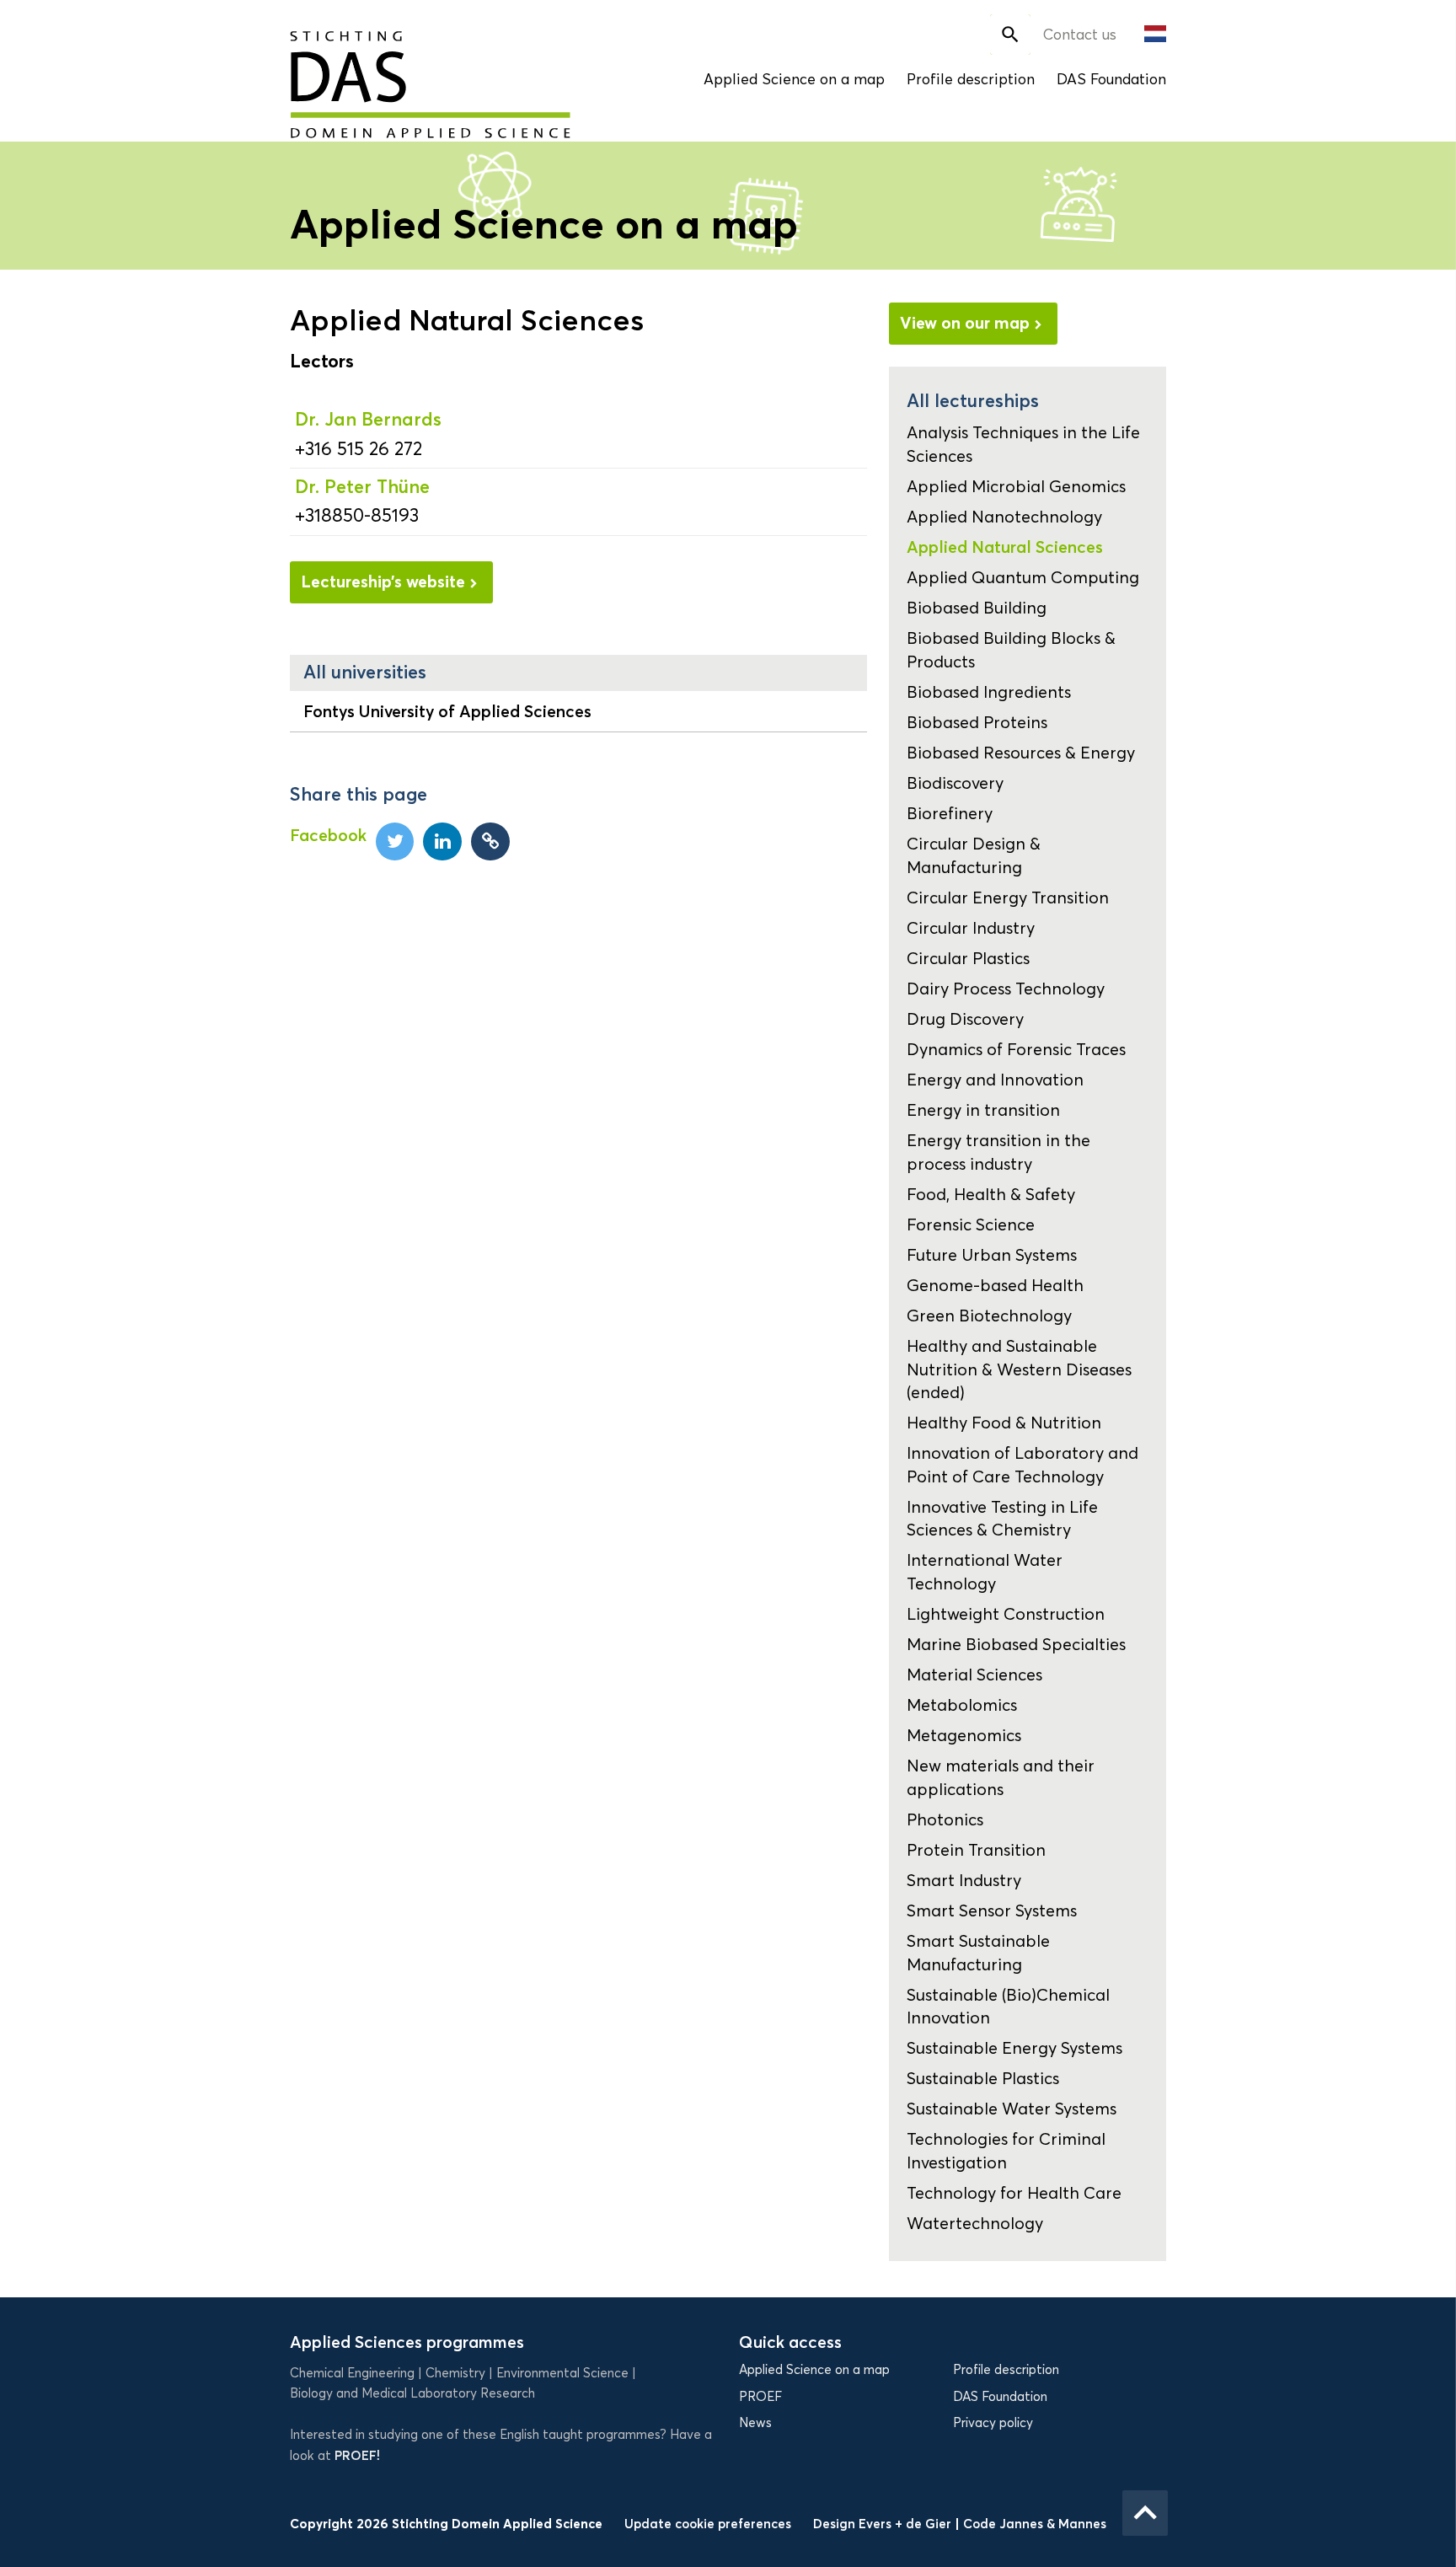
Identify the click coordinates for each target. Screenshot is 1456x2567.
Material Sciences (974, 1675)
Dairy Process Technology (1006, 989)
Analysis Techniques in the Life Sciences (1023, 444)
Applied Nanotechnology (1004, 517)
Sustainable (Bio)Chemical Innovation (1008, 2006)
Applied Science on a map (794, 79)
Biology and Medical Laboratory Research (412, 2393)
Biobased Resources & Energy (1021, 753)
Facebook (328, 835)
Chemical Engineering (352, 2373)
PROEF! (357, 2455)
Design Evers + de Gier (884, 2524)
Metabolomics (962, 1705)
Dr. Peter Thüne (362, 487)
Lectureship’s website (383, 581)
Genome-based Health (995, 1285)
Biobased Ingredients (989, 692)
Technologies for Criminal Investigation (1006, 2150)
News (755, 2423)
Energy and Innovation (995, 1080)
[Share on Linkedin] (442, 842)
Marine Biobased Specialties (1016, 1644)
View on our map (965, 323)
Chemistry (455, 2373)
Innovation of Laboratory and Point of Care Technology (1022, 1464)
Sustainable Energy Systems (1014, 2048)
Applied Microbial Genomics (1016, 486)
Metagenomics (964, 1735)
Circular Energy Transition (1008, 898)
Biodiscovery (955, 783)
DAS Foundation (1111, 79)
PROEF (760, 2397)
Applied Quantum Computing (1023, 577)
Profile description (971, 79)
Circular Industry (971, 928)
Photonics (945, 1819)
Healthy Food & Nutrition (1004, 1423)
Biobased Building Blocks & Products (1011, 649)
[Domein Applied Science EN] (375, 73)
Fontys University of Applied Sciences (447, 711)
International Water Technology (985, 1571)
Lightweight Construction (1006, 1614)
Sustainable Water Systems (1012, 2109)
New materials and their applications (1001, 1777)
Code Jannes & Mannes (1035, 2524)
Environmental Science (562, 2373)
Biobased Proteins (977, 722)
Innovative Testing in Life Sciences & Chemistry (1002, 1518)
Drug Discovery (965, 1019)
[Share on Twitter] (395, 842)
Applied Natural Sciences (1005, 547)
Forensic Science (971, 1225)
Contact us (1080, 35)
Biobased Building (977, 608)
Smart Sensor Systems (992, 1911)
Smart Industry (964, 1880)
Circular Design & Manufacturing (974, 855)
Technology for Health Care (1014, 2193)
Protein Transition (976, 1850)
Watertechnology (975, 2223)
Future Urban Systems (992, 1255)
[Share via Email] (490, 842)
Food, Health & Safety (991, 1194)
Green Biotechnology (989, 1316)
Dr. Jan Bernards (368, 419)
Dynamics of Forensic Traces (1016, 1049)
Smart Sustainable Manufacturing (978, 1952)
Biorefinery (950, 813)
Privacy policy (993, 2423)
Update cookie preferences (708, 2524)
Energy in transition (983, 1110)
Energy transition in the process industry (998, 1152)
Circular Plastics (968, 958)
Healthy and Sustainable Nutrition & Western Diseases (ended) (1019, 1369)
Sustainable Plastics (983, 2078)
